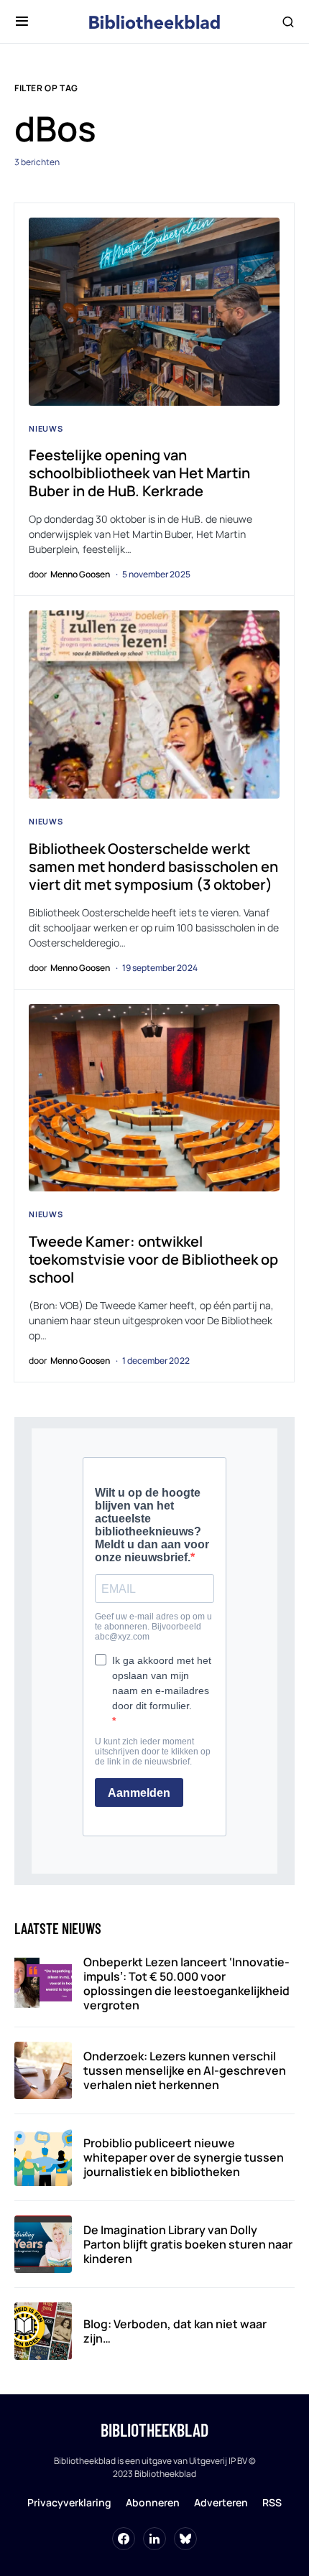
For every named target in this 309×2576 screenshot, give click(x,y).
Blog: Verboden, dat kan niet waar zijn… (175, 2331)
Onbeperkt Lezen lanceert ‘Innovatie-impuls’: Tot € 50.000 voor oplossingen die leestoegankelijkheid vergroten (186, 1984)
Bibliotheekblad (154, 2430)
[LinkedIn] (154, 2539)
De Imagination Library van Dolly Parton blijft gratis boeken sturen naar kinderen (188, 2244)
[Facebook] (124, 2539)
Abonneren (153, 2502)
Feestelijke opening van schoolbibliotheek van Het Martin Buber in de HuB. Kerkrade (139, 473)
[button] (22, 22)
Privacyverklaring (69, 2502)
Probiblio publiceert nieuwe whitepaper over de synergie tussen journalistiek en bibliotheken (184, 2157)
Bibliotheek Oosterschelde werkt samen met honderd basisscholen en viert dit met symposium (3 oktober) (153, 866)
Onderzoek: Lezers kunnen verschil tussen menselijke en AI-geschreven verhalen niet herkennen (185, 2070)
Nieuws (46, 428)
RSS (272, 2502)
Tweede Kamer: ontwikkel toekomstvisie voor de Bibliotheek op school (153, 1259)
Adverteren (221, 2502)
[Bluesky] (185, 2539)
